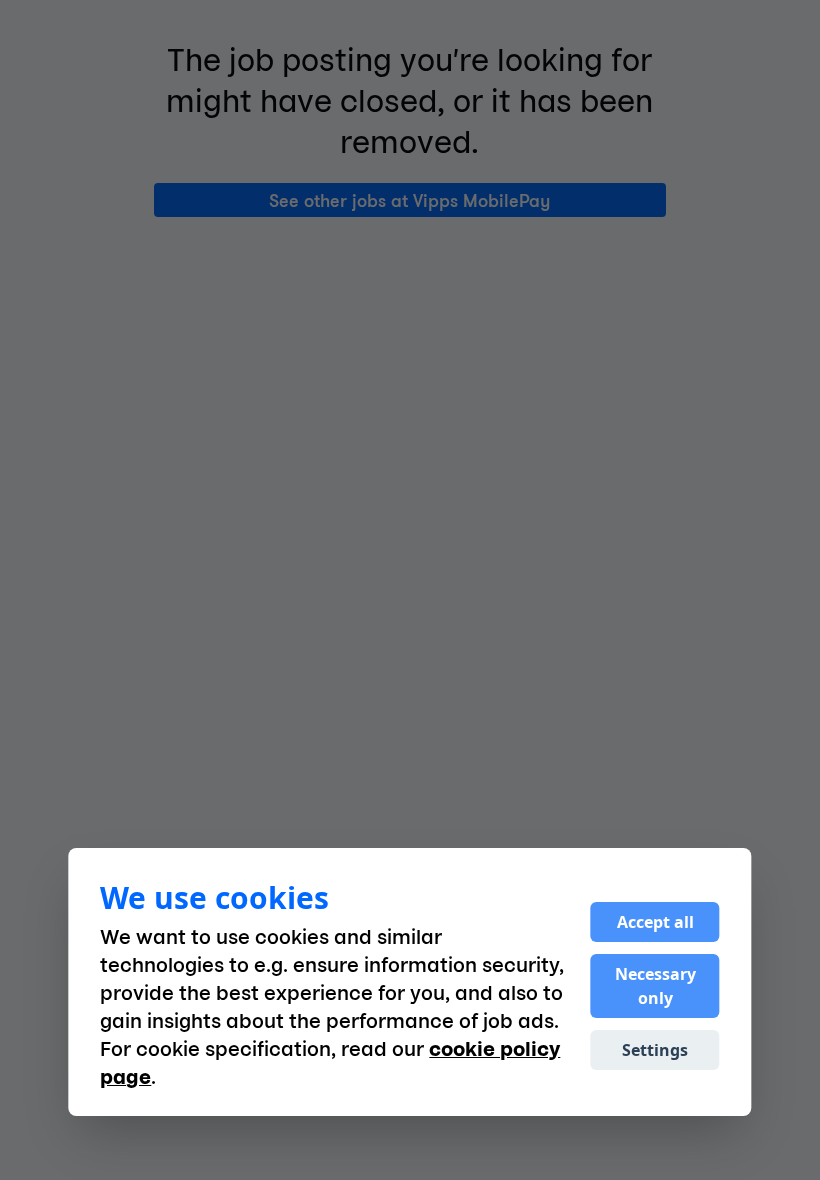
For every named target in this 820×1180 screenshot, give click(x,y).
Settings (655, 1050)
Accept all (655, 922)
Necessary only (655, 986)
